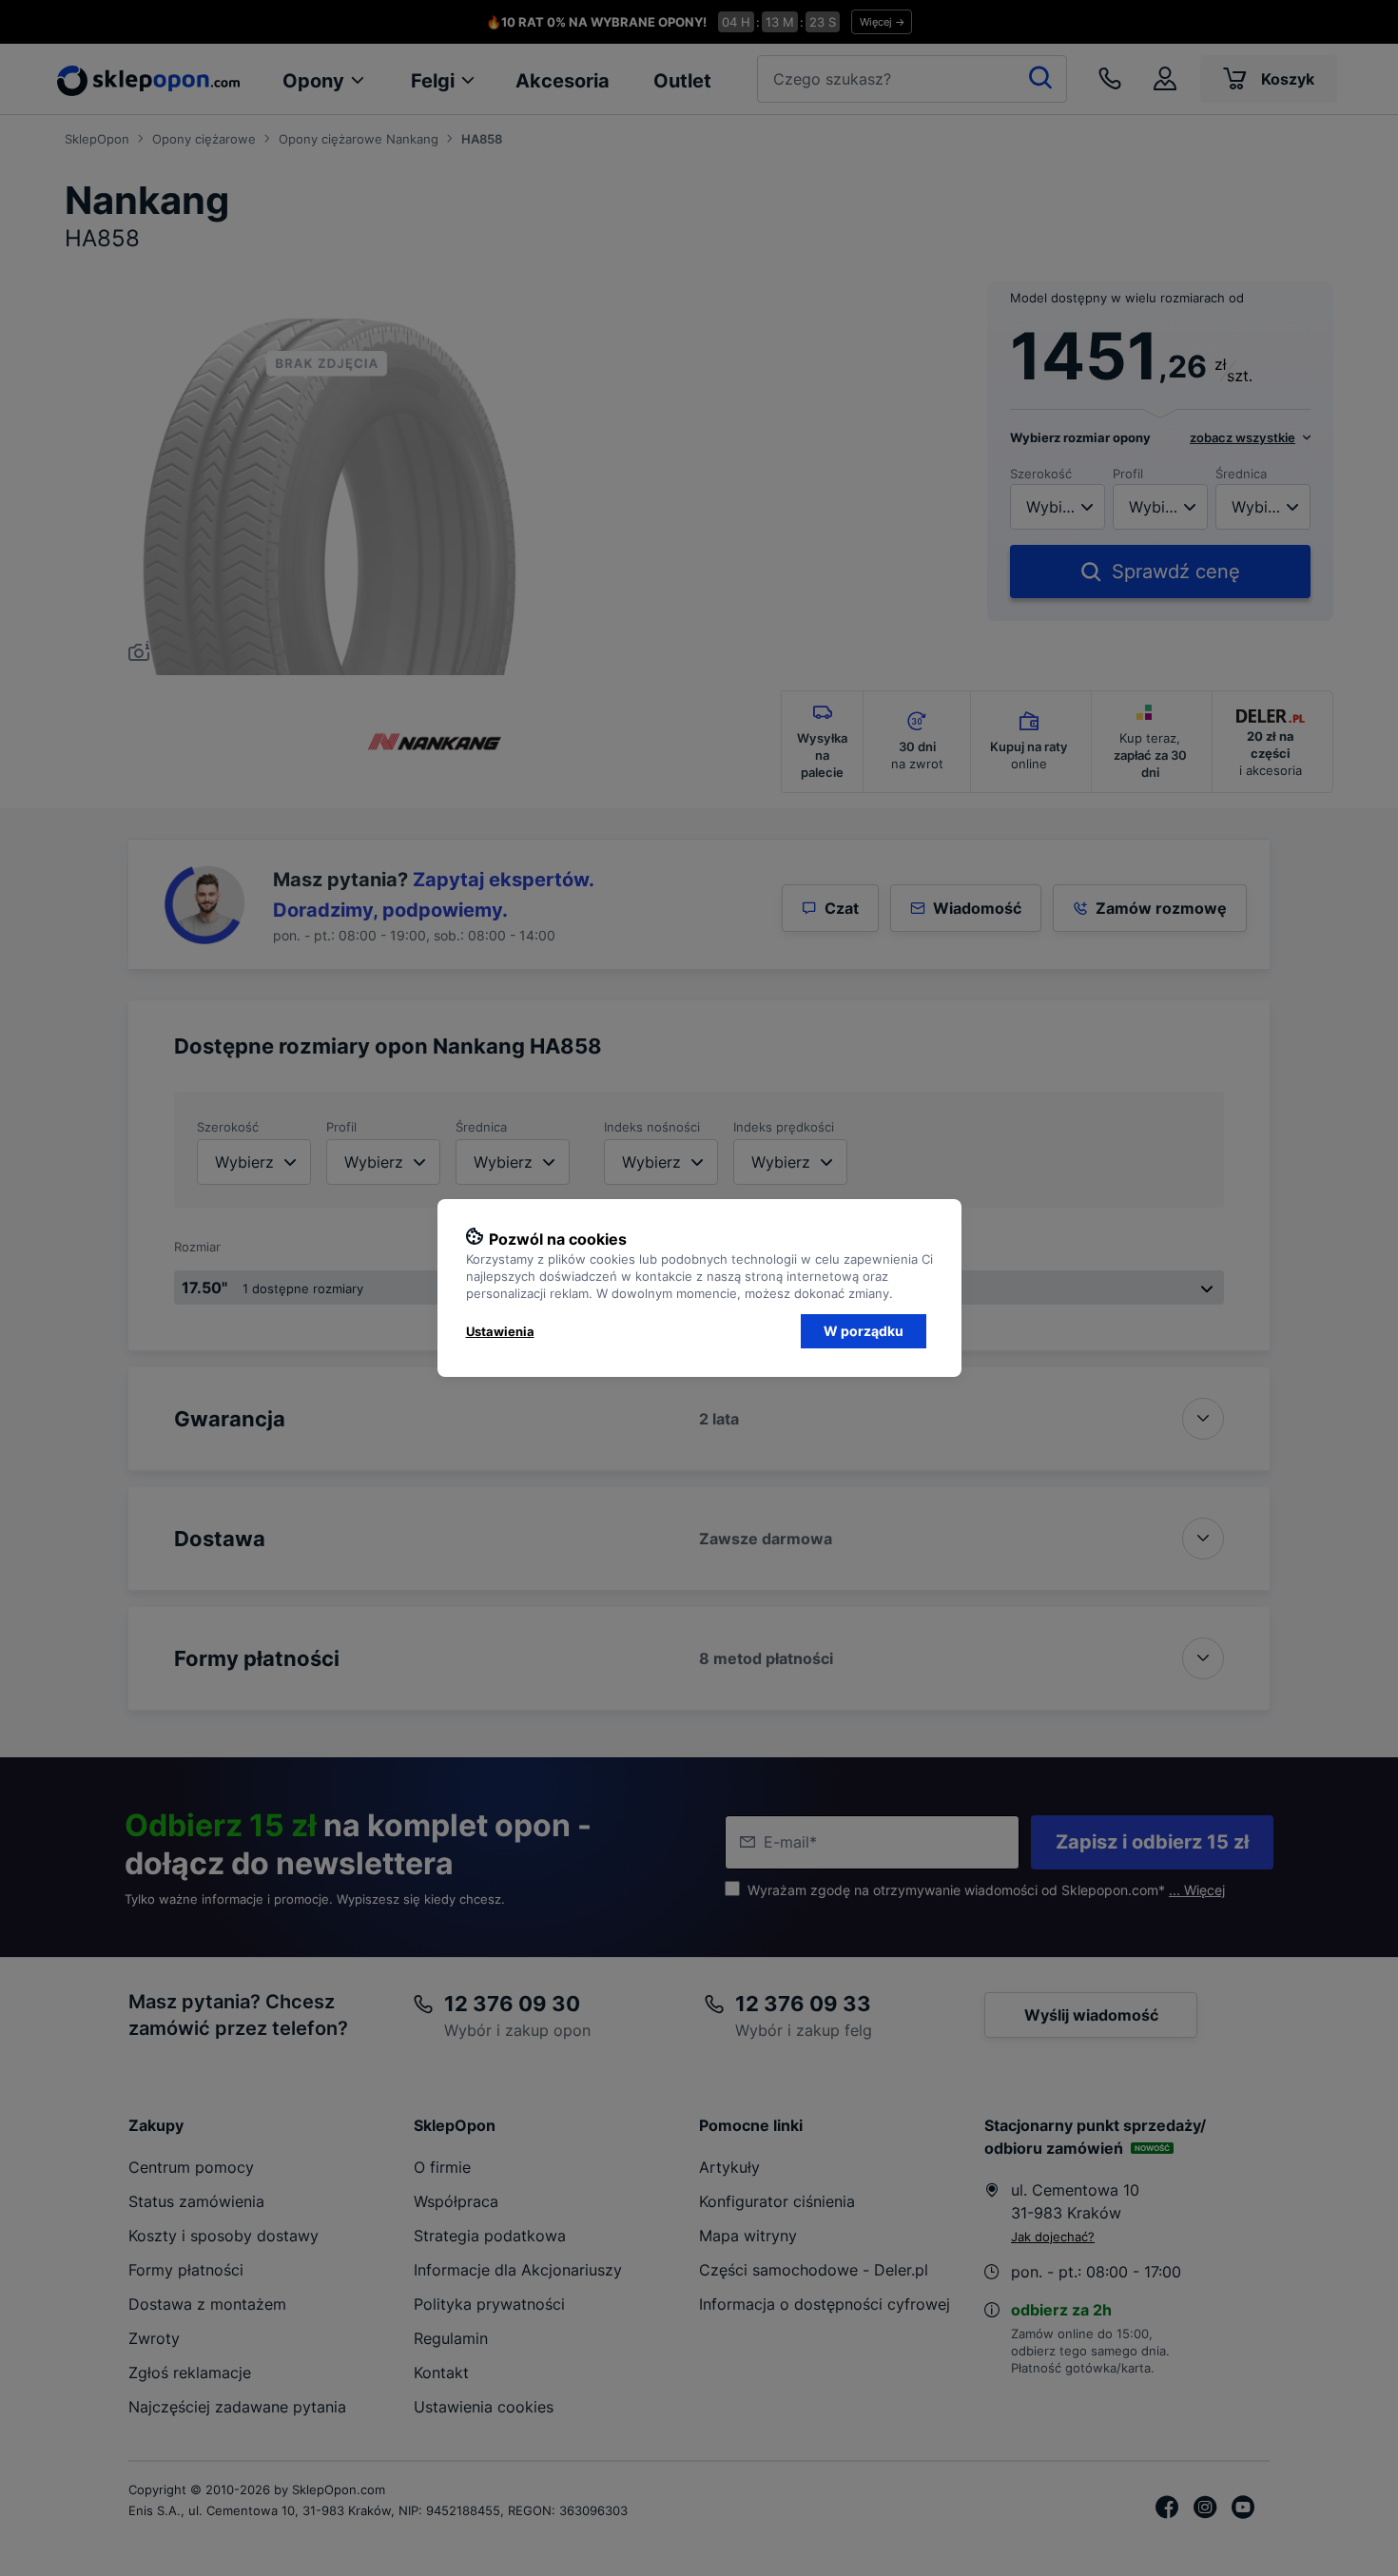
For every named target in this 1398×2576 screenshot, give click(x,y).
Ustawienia (500, 1331)
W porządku (864, 1331)
